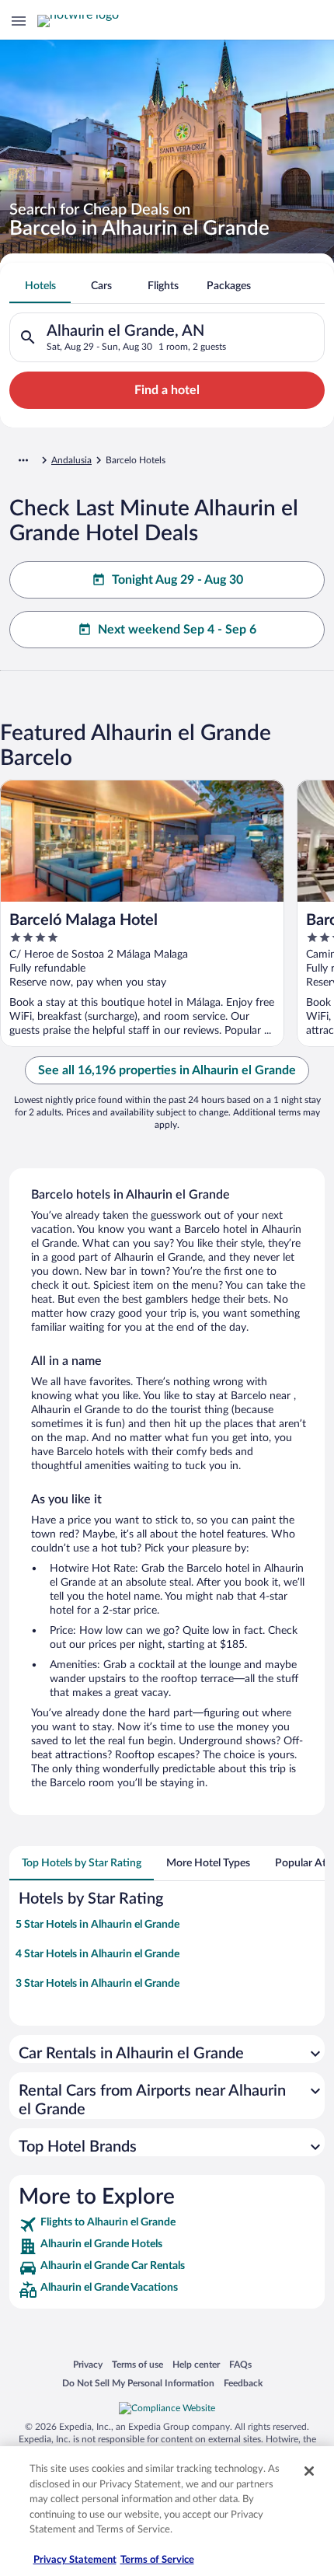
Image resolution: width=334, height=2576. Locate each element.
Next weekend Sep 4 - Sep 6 (177, 630)
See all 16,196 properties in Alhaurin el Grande (167, 1070)
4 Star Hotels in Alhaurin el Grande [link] (97, 1954)
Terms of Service (157, 2560)
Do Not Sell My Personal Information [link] (138, 2383)
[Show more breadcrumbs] (23, 460)
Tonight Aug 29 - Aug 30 (177, 580)
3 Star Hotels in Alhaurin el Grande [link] (97, 1984)
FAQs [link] (240, 2364)
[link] (167, 2225)
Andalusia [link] (71, 460)
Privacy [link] (88, 2364)
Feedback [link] (243, 2383)
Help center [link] (196, 2364)
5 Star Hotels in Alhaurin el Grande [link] (97, 1925)
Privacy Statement (75, 2560)
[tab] (40, 286)
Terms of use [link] (137, 2364)
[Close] (309, 2471)
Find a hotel (167, 390)
